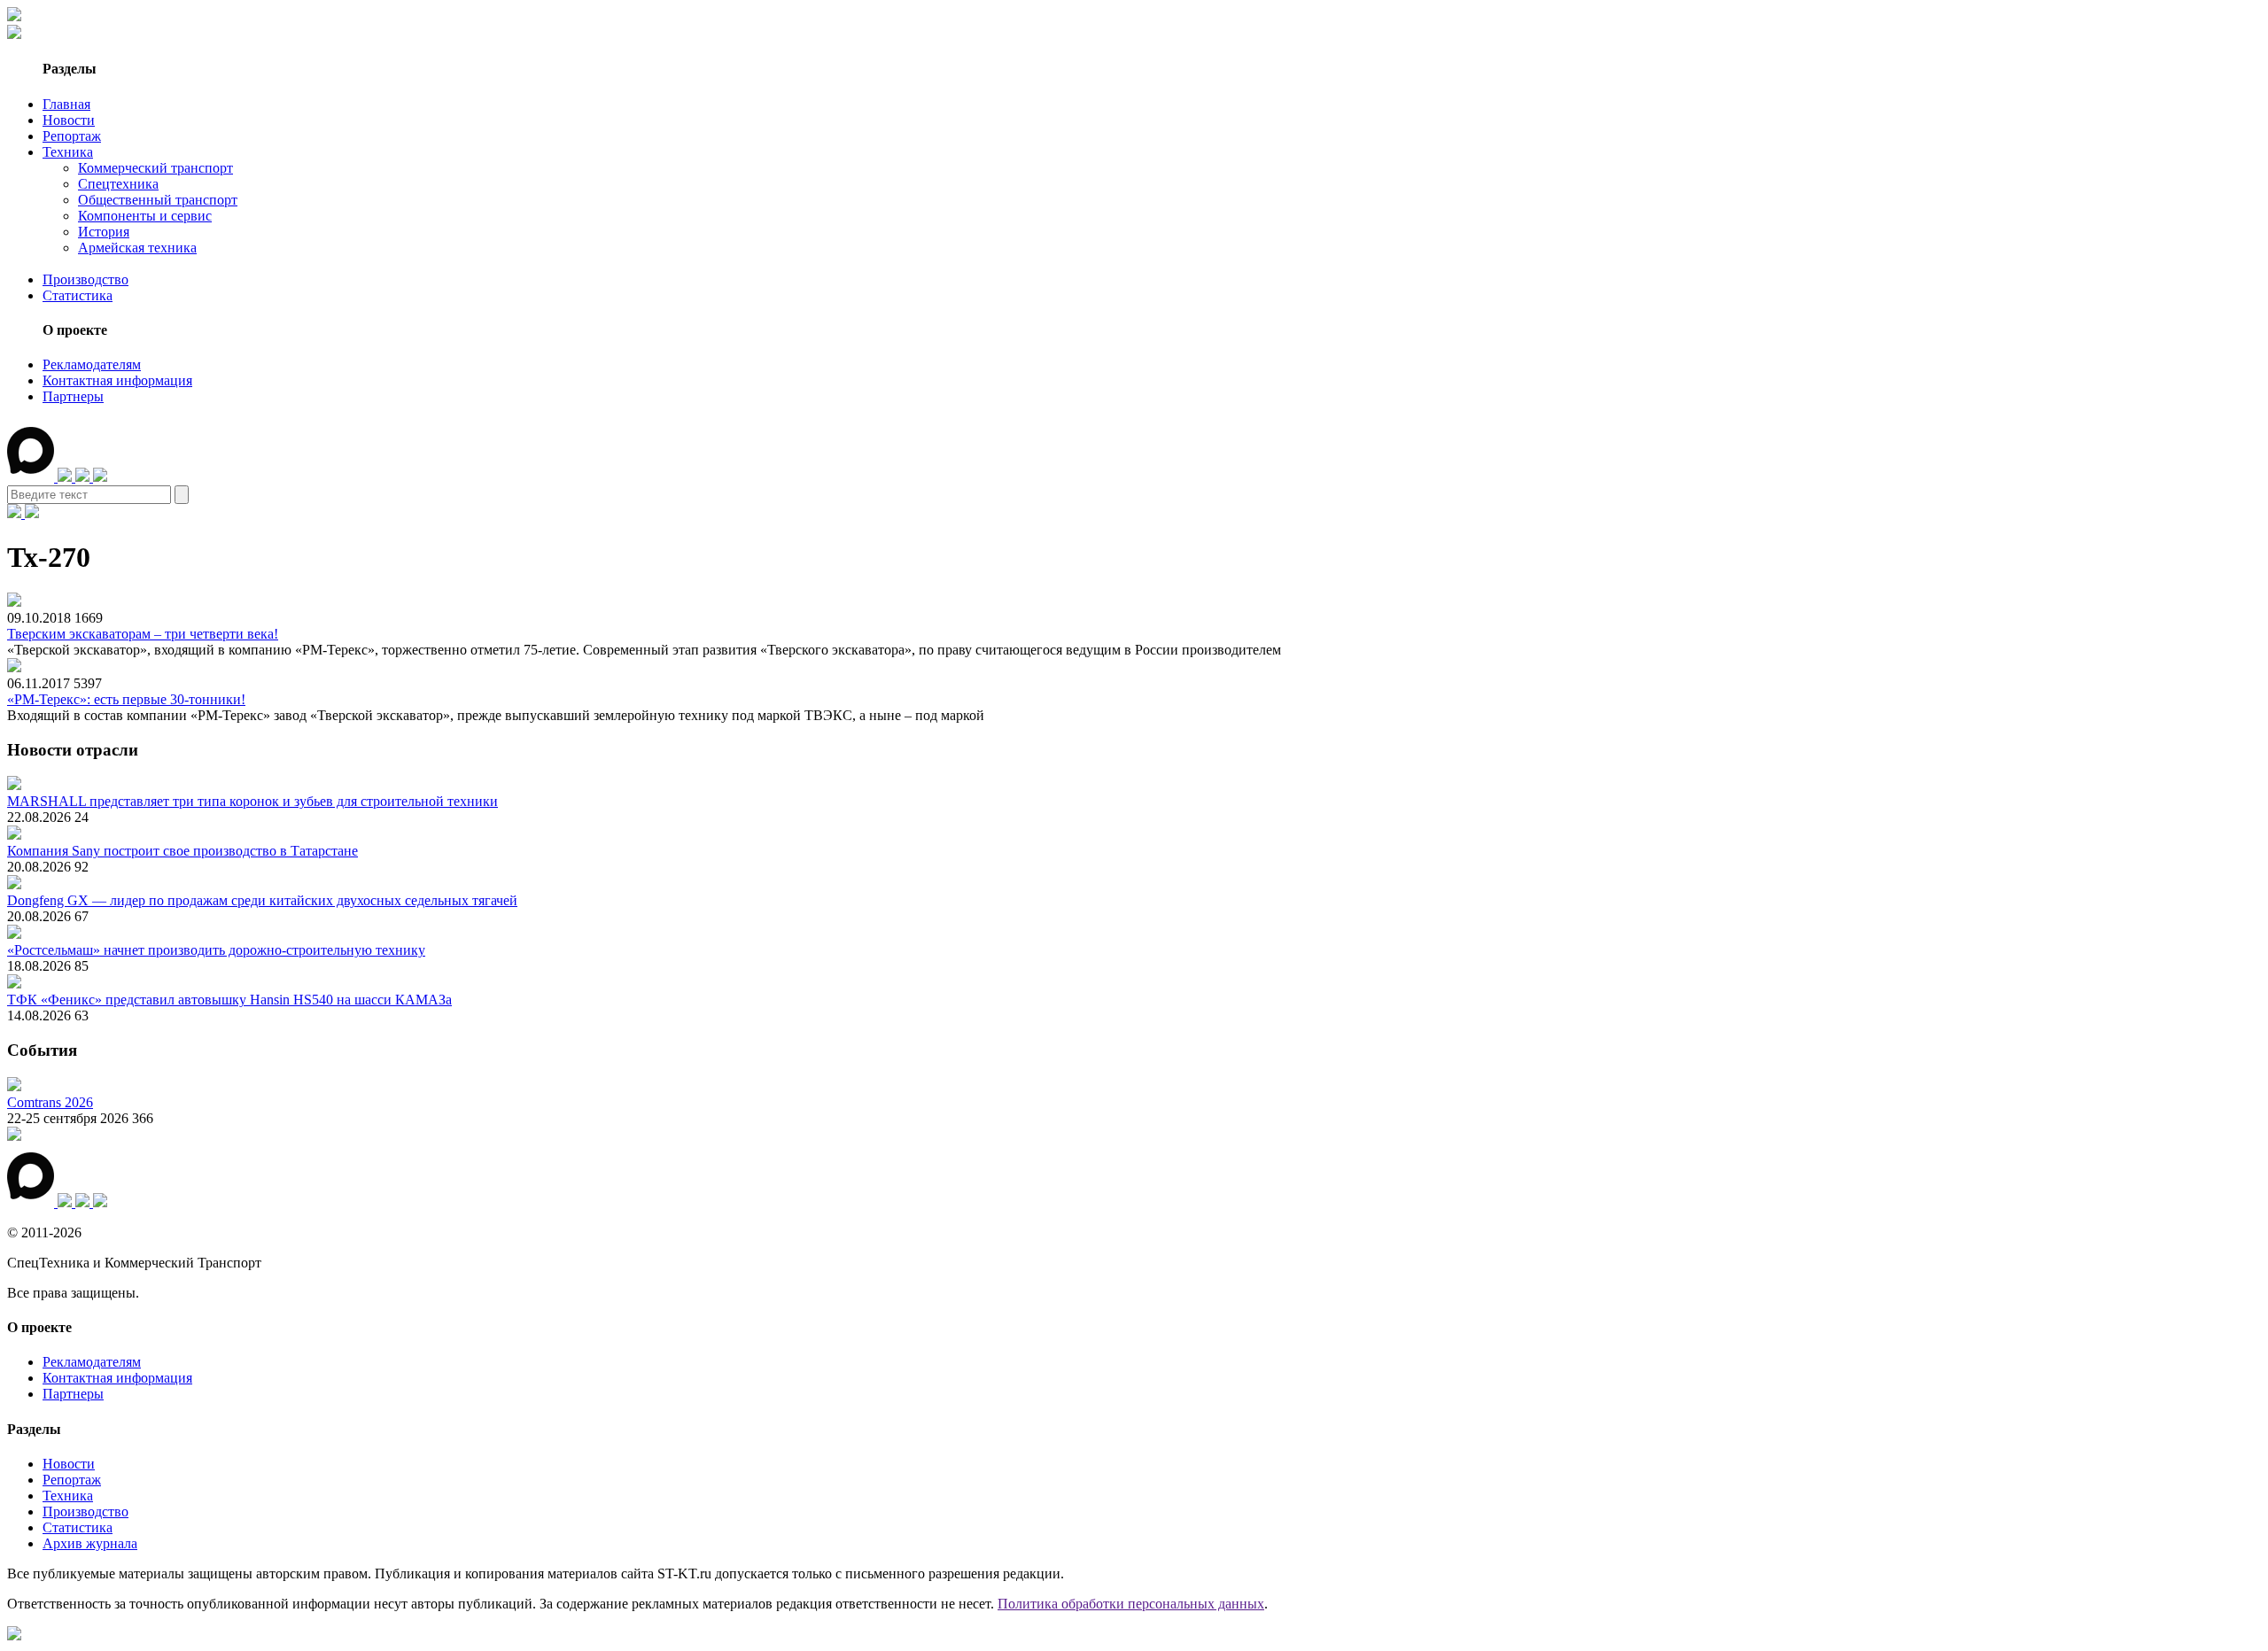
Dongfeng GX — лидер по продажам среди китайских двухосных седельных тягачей (262, 900)
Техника (68, 152)
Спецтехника (118, 184)
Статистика (78, 295)
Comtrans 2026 (50, 1102)
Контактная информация (117, 380)
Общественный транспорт (158, 200)
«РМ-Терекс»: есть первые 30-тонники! (126, 699)
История (104, 232)
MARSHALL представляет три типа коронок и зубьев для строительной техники (252, 801)
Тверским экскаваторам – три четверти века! (143, 634)
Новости (69, 120)
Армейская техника (137, 248)
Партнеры (73, 396)
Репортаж (72, 136)
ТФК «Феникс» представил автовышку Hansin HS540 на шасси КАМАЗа (229, 1000)
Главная (66, 104)
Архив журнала (90, 1543)
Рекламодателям (92, 364)
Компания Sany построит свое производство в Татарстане (183, 851)
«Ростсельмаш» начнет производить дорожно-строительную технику (216, 950)
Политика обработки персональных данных (1131, 1604)
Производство (85, 279)
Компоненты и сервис (145, 216)
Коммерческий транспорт (155, 168)
